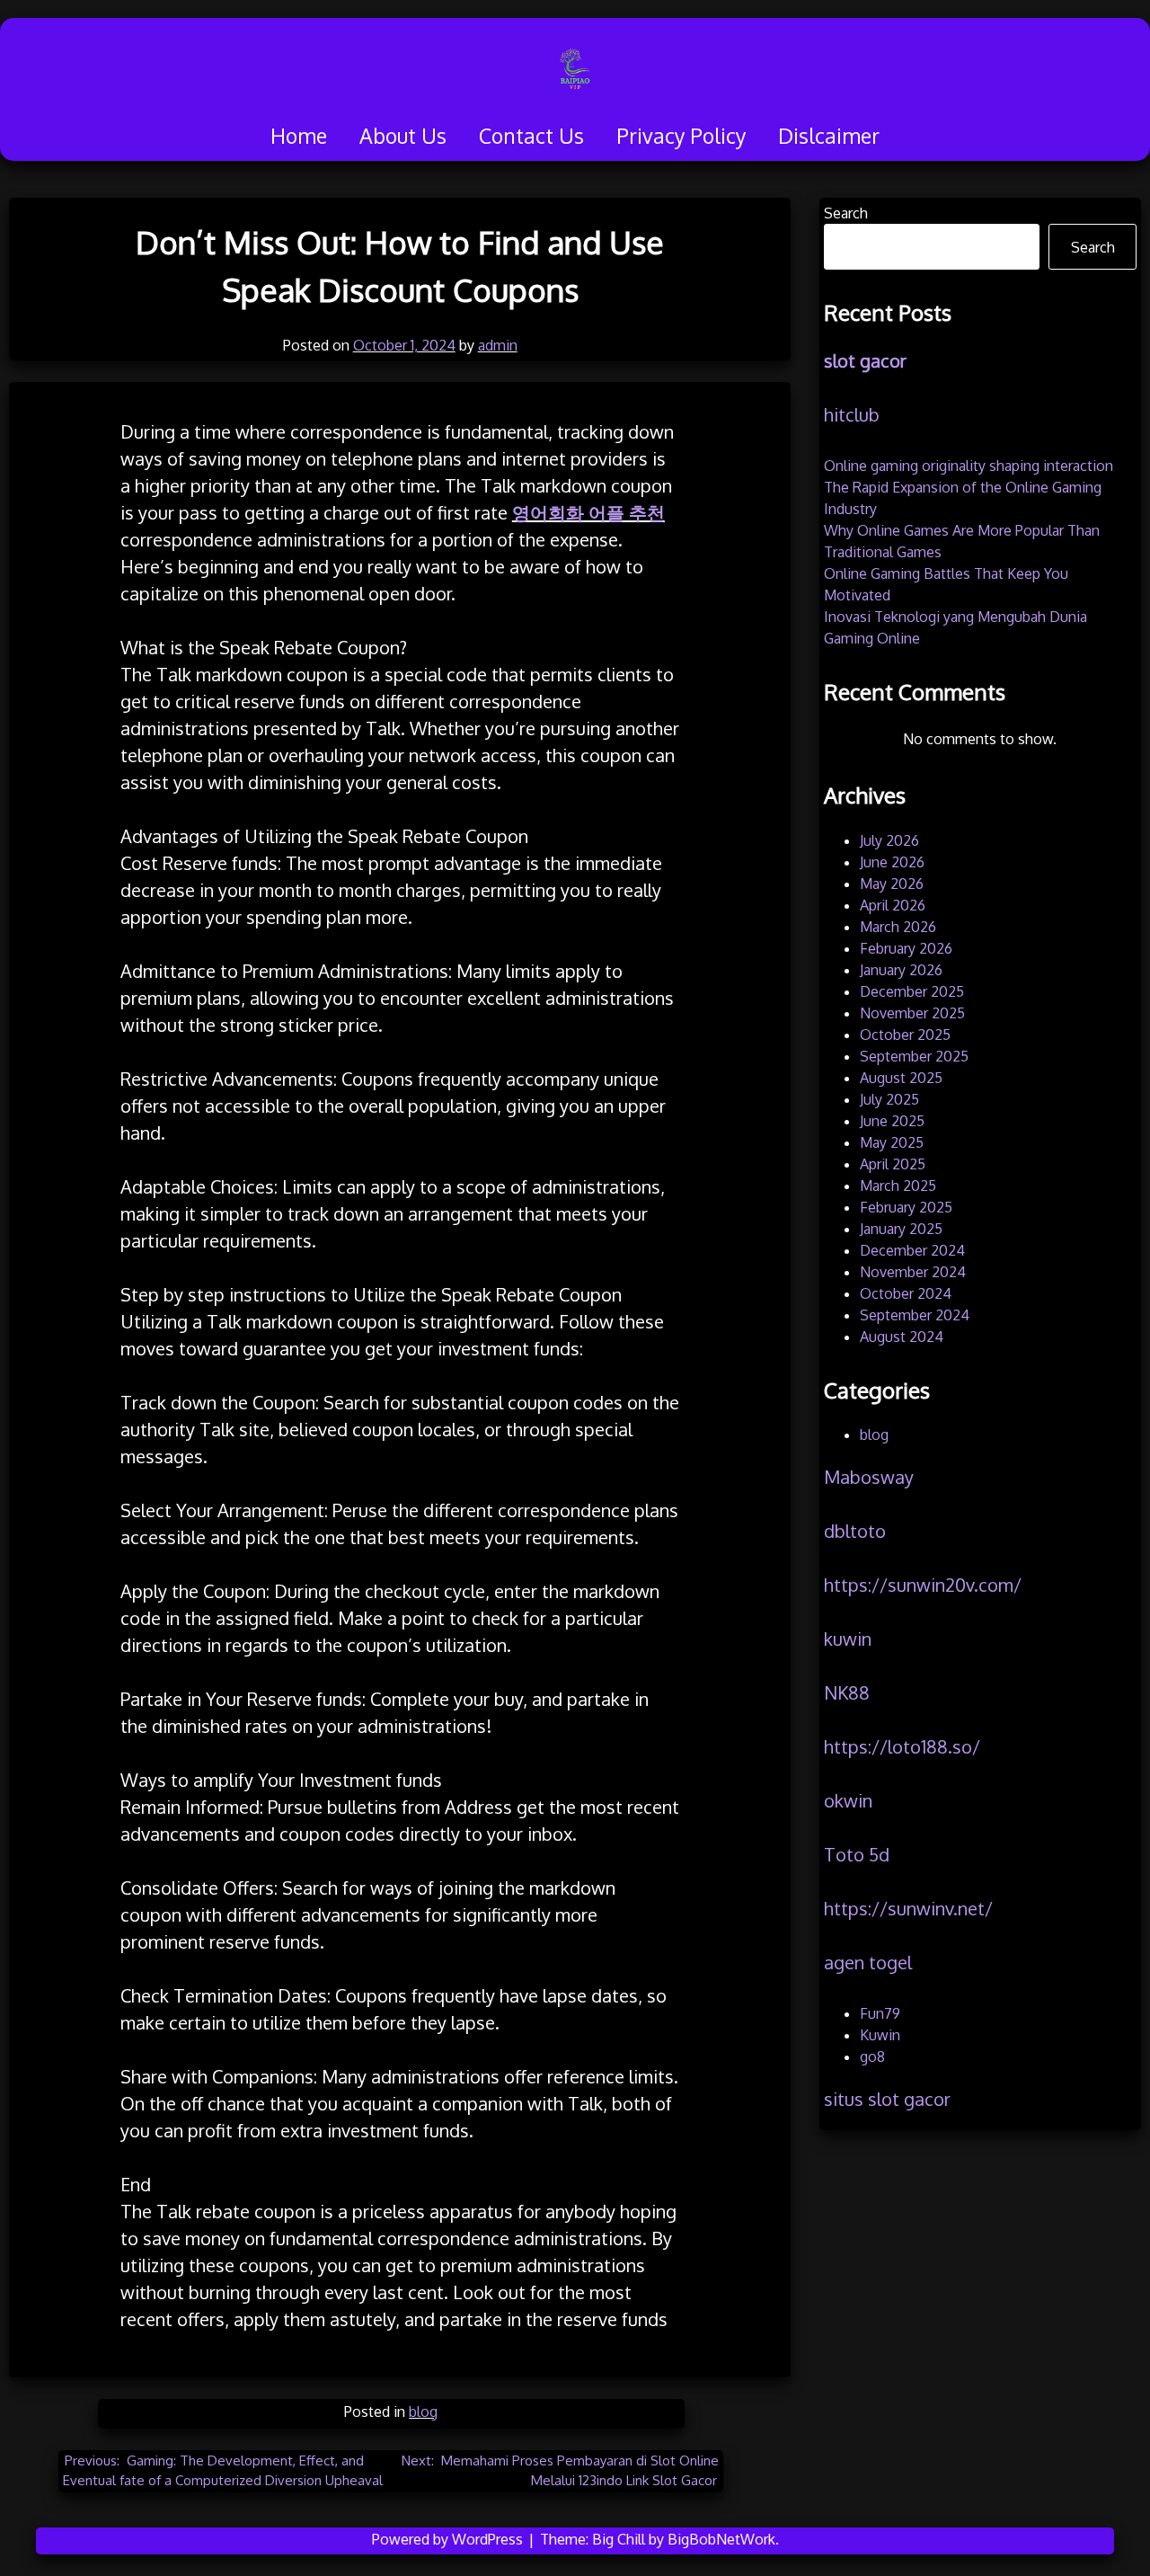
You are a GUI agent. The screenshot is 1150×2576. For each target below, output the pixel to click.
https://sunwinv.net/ (908, 1908)
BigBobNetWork (721, 2539)
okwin (848, 1800)
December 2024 (912, 1250)
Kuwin (880, 2035)
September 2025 (914, 1056)
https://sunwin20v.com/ (923, 1585)
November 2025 (912, 1013)
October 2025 (905, 1035)
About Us (403, 135)
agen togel (868, 1962)
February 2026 (906, 948)
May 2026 (892, 884)
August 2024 (902, 1337)
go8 (872, 2056)
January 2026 (901, 970)
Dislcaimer (829, 135)
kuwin (848, 1639)
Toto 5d (857, 1854)
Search (846, 213)
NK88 (847, 1692)
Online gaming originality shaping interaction (969, 466)
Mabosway (869, 1477)
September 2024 (915, 1315)
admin (498, 345)
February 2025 (906, 1207)
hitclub (852, 414)
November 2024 (913, 1272)
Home (299, 135)
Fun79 (880, 2013)
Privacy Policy (681, 135)
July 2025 (889, 1099)
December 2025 (912, 991)
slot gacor (865, 360)
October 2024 (906, 1293)
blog (423, 2412)
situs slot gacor (887, 2099)
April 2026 (893, 905)
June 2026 (892, 862)
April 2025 (893, 1164)
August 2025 (901, 1078)
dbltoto (855, 1531)
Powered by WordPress (449, 2539)
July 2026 (889, 840)
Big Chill (619, 2539)
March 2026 (898, 927)
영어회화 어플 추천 (588, 512)
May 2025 (892, 1142)
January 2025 (901, 1229)
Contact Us (531, 135)
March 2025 (898, 1186)
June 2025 (892, 1121)
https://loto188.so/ (902, 1746)
